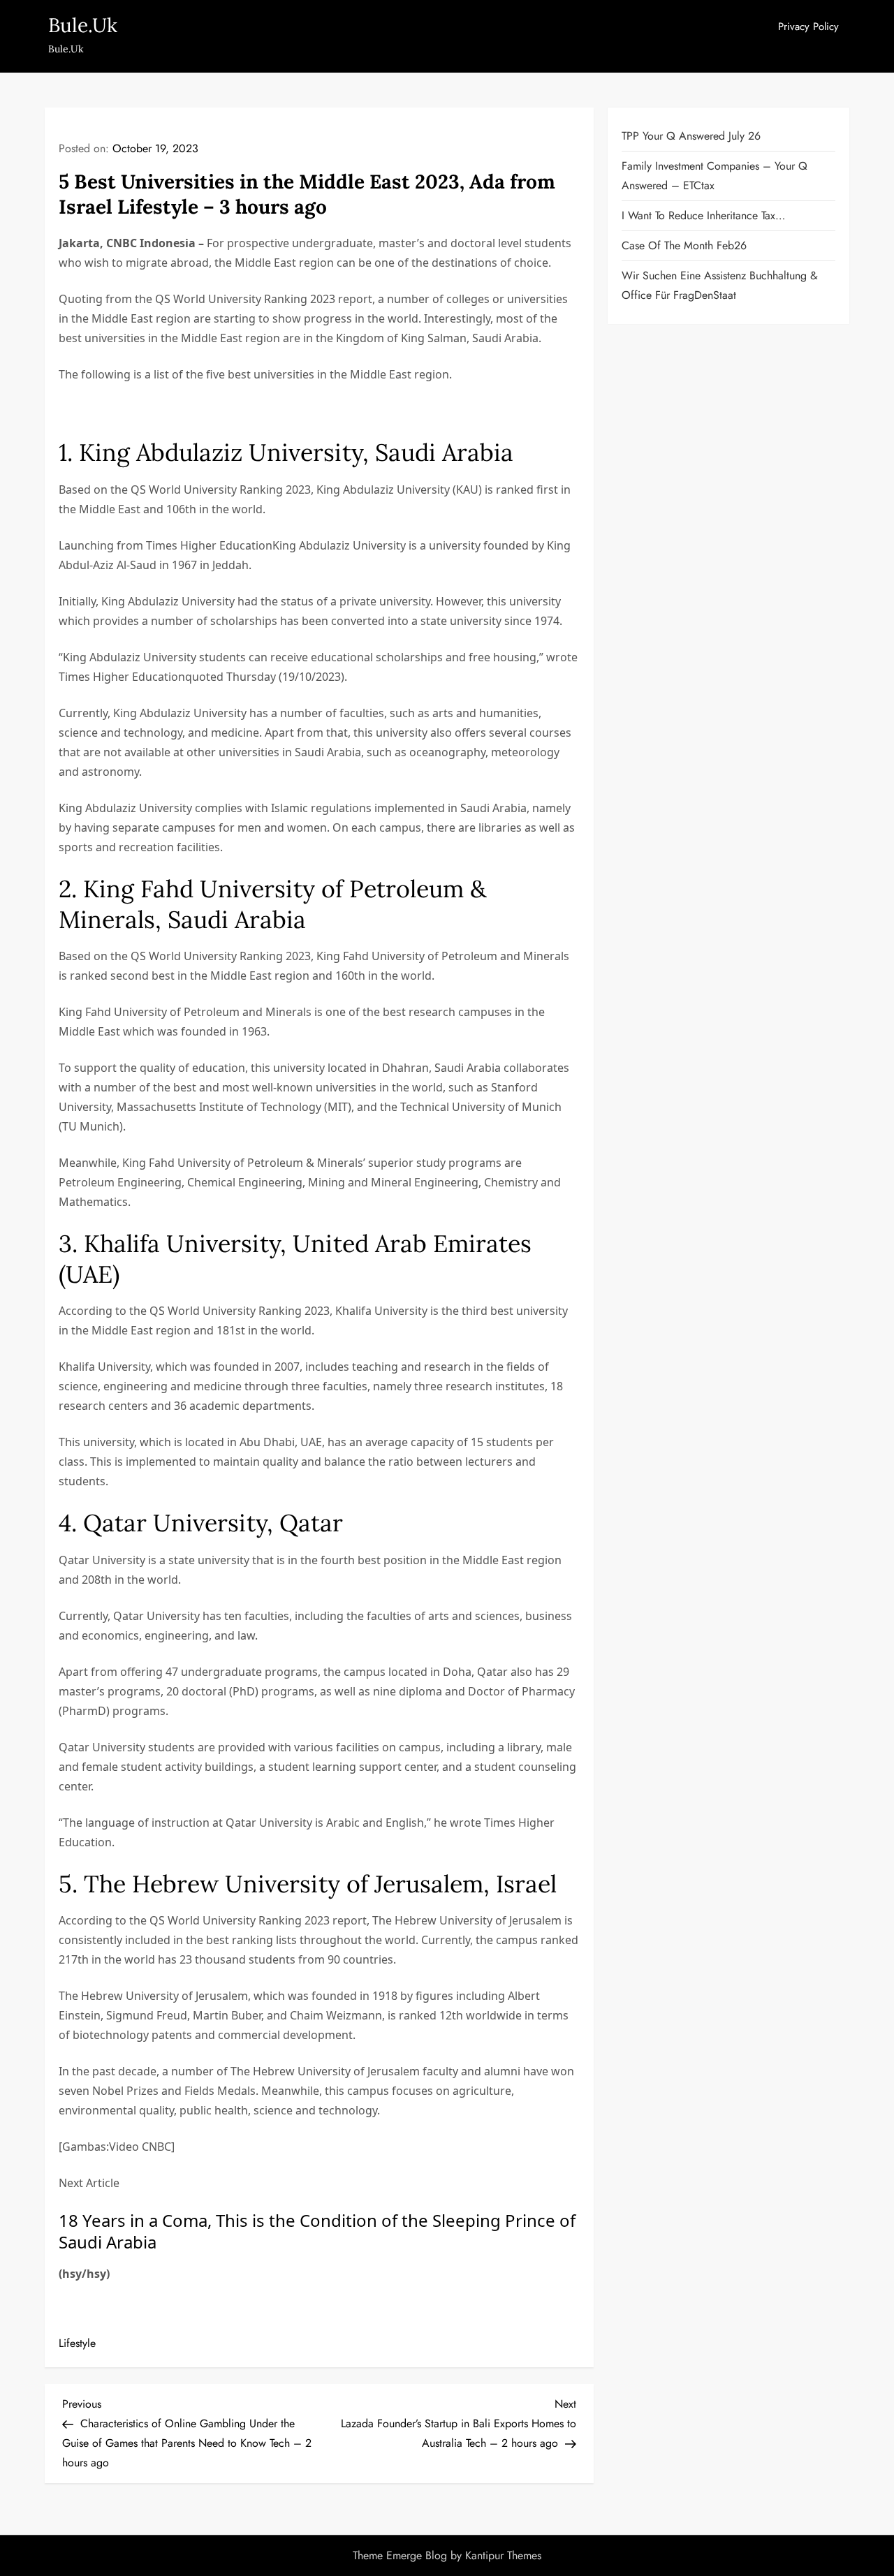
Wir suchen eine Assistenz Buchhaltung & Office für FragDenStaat (720, 285)
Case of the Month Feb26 (684, 245)
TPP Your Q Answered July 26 (691, 136)
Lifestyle (77, 2343)
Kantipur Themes (503, 2555)
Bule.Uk (83, 25)
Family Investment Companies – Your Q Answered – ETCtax (715, 176)
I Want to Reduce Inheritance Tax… (703, 215)
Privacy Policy (808, 27)
